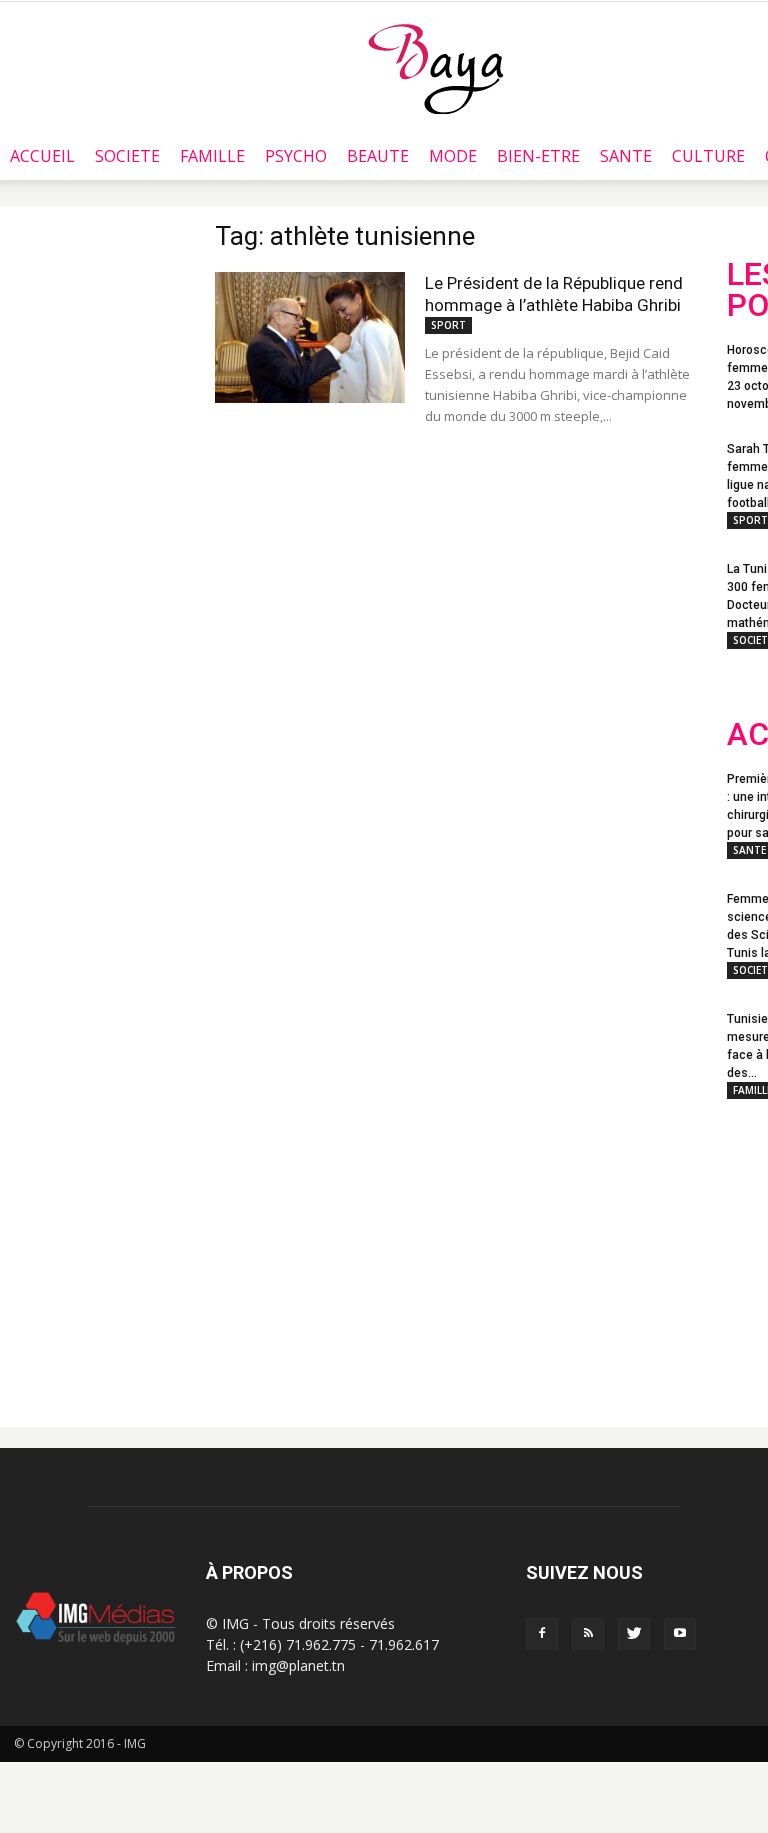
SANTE (626, 156)
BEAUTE (378, 156)
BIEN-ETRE (538, 156)
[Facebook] (542, 1634)
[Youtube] (680, 1634)
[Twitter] (634, 1634)
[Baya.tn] (435, 68)
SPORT (448, 325)
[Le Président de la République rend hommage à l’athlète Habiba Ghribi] (310, 337)
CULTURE (708, 156)
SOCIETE (127, 156)
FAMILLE (212, 156)
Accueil (42, 156)
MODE (453, 156)
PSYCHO (296, 156)
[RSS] (588, 1634)
